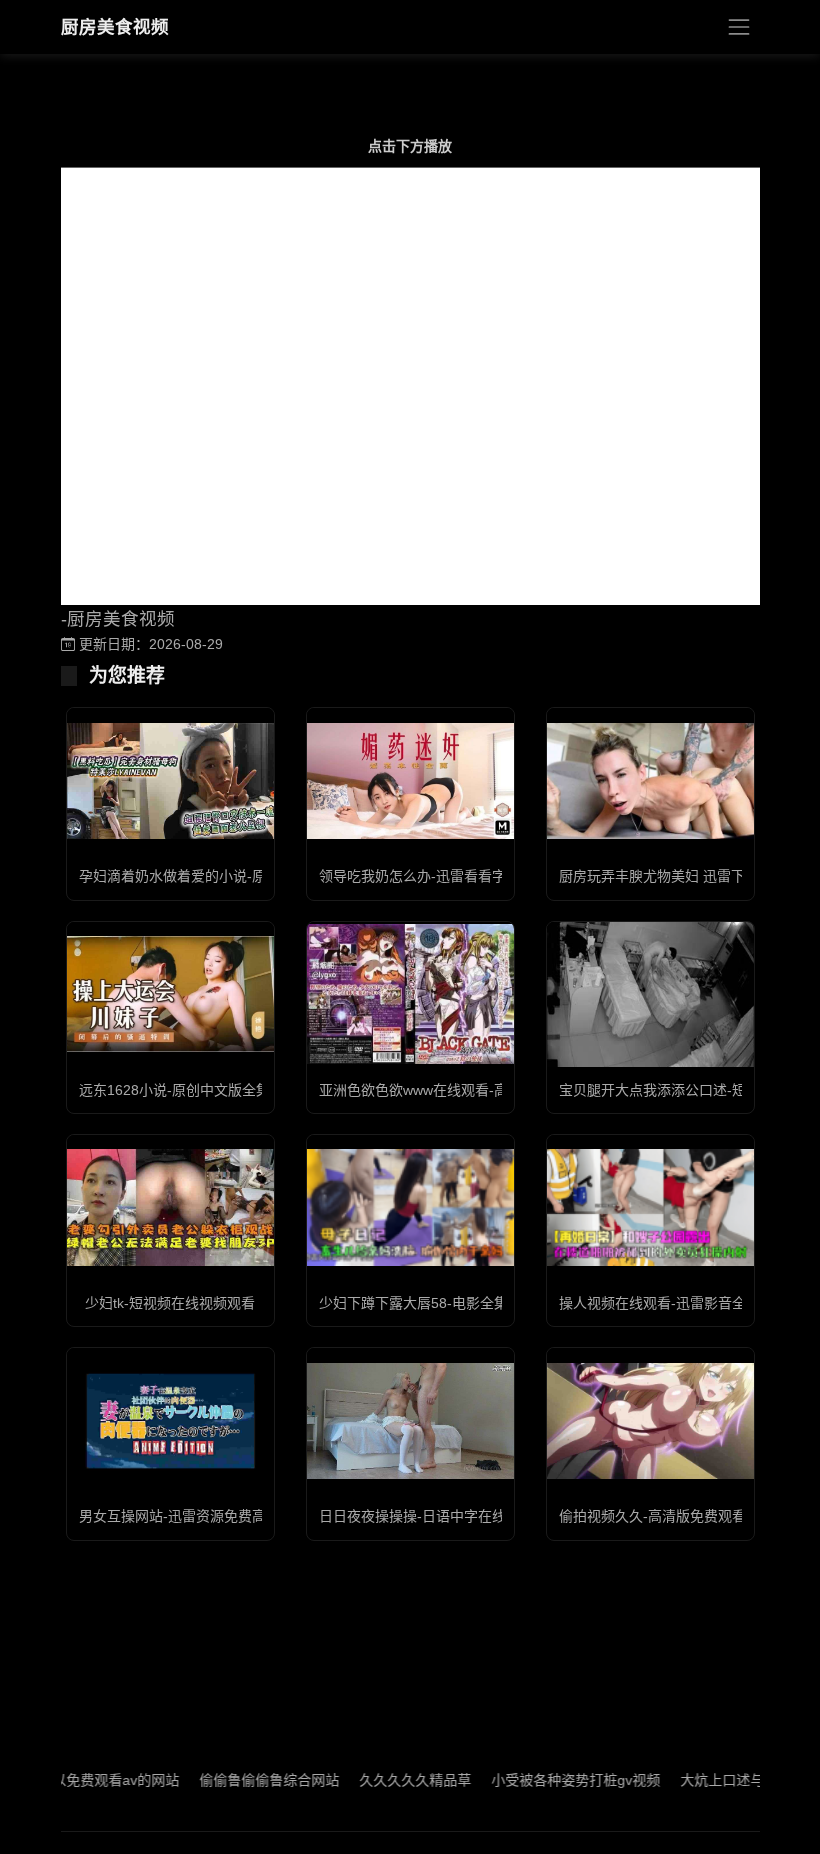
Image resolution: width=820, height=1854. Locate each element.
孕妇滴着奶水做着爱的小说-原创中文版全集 (214, 876)
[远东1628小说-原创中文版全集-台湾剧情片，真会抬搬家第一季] (170, 994)
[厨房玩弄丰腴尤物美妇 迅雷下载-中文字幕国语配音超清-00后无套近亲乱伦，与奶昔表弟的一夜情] (650, 781)
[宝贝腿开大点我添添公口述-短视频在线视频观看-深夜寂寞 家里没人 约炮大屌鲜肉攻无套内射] (650, 994)
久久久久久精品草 (383, 1780)
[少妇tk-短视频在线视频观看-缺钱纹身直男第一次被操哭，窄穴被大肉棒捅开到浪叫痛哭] (170, 1207)
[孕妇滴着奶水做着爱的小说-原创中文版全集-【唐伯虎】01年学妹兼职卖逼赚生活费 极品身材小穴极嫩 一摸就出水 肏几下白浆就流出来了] (170, 781)
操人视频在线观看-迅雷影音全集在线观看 (687, 1303)
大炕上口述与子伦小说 (718, 1780)
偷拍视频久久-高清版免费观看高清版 (673, 1516)
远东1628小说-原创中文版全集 (174, 1090)
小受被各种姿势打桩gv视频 (543, 1780)
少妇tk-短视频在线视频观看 (170, 1303)
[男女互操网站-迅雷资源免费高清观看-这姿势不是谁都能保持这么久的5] (170, 1421)
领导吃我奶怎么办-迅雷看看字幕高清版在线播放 (468, 876)
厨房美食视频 (115, 27)
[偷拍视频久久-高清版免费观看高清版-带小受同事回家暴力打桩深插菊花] (650, 1421)
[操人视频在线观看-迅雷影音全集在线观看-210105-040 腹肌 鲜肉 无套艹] (650, 1207)
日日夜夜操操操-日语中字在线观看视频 (440, 1516)
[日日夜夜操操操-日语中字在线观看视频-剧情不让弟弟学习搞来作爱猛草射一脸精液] (410, 1421)
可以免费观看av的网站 (76, 1780)
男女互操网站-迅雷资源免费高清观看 (193, 1516)
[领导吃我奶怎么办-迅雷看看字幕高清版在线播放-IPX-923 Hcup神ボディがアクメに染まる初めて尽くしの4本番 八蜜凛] (410, 781)
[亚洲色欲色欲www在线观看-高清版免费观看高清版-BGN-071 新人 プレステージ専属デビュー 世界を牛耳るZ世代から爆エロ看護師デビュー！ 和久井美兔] (410, 994)
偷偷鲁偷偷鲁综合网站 (237, 1780)
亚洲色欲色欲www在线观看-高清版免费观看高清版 (476, 1090)
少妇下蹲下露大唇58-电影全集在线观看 (441, 1303)
